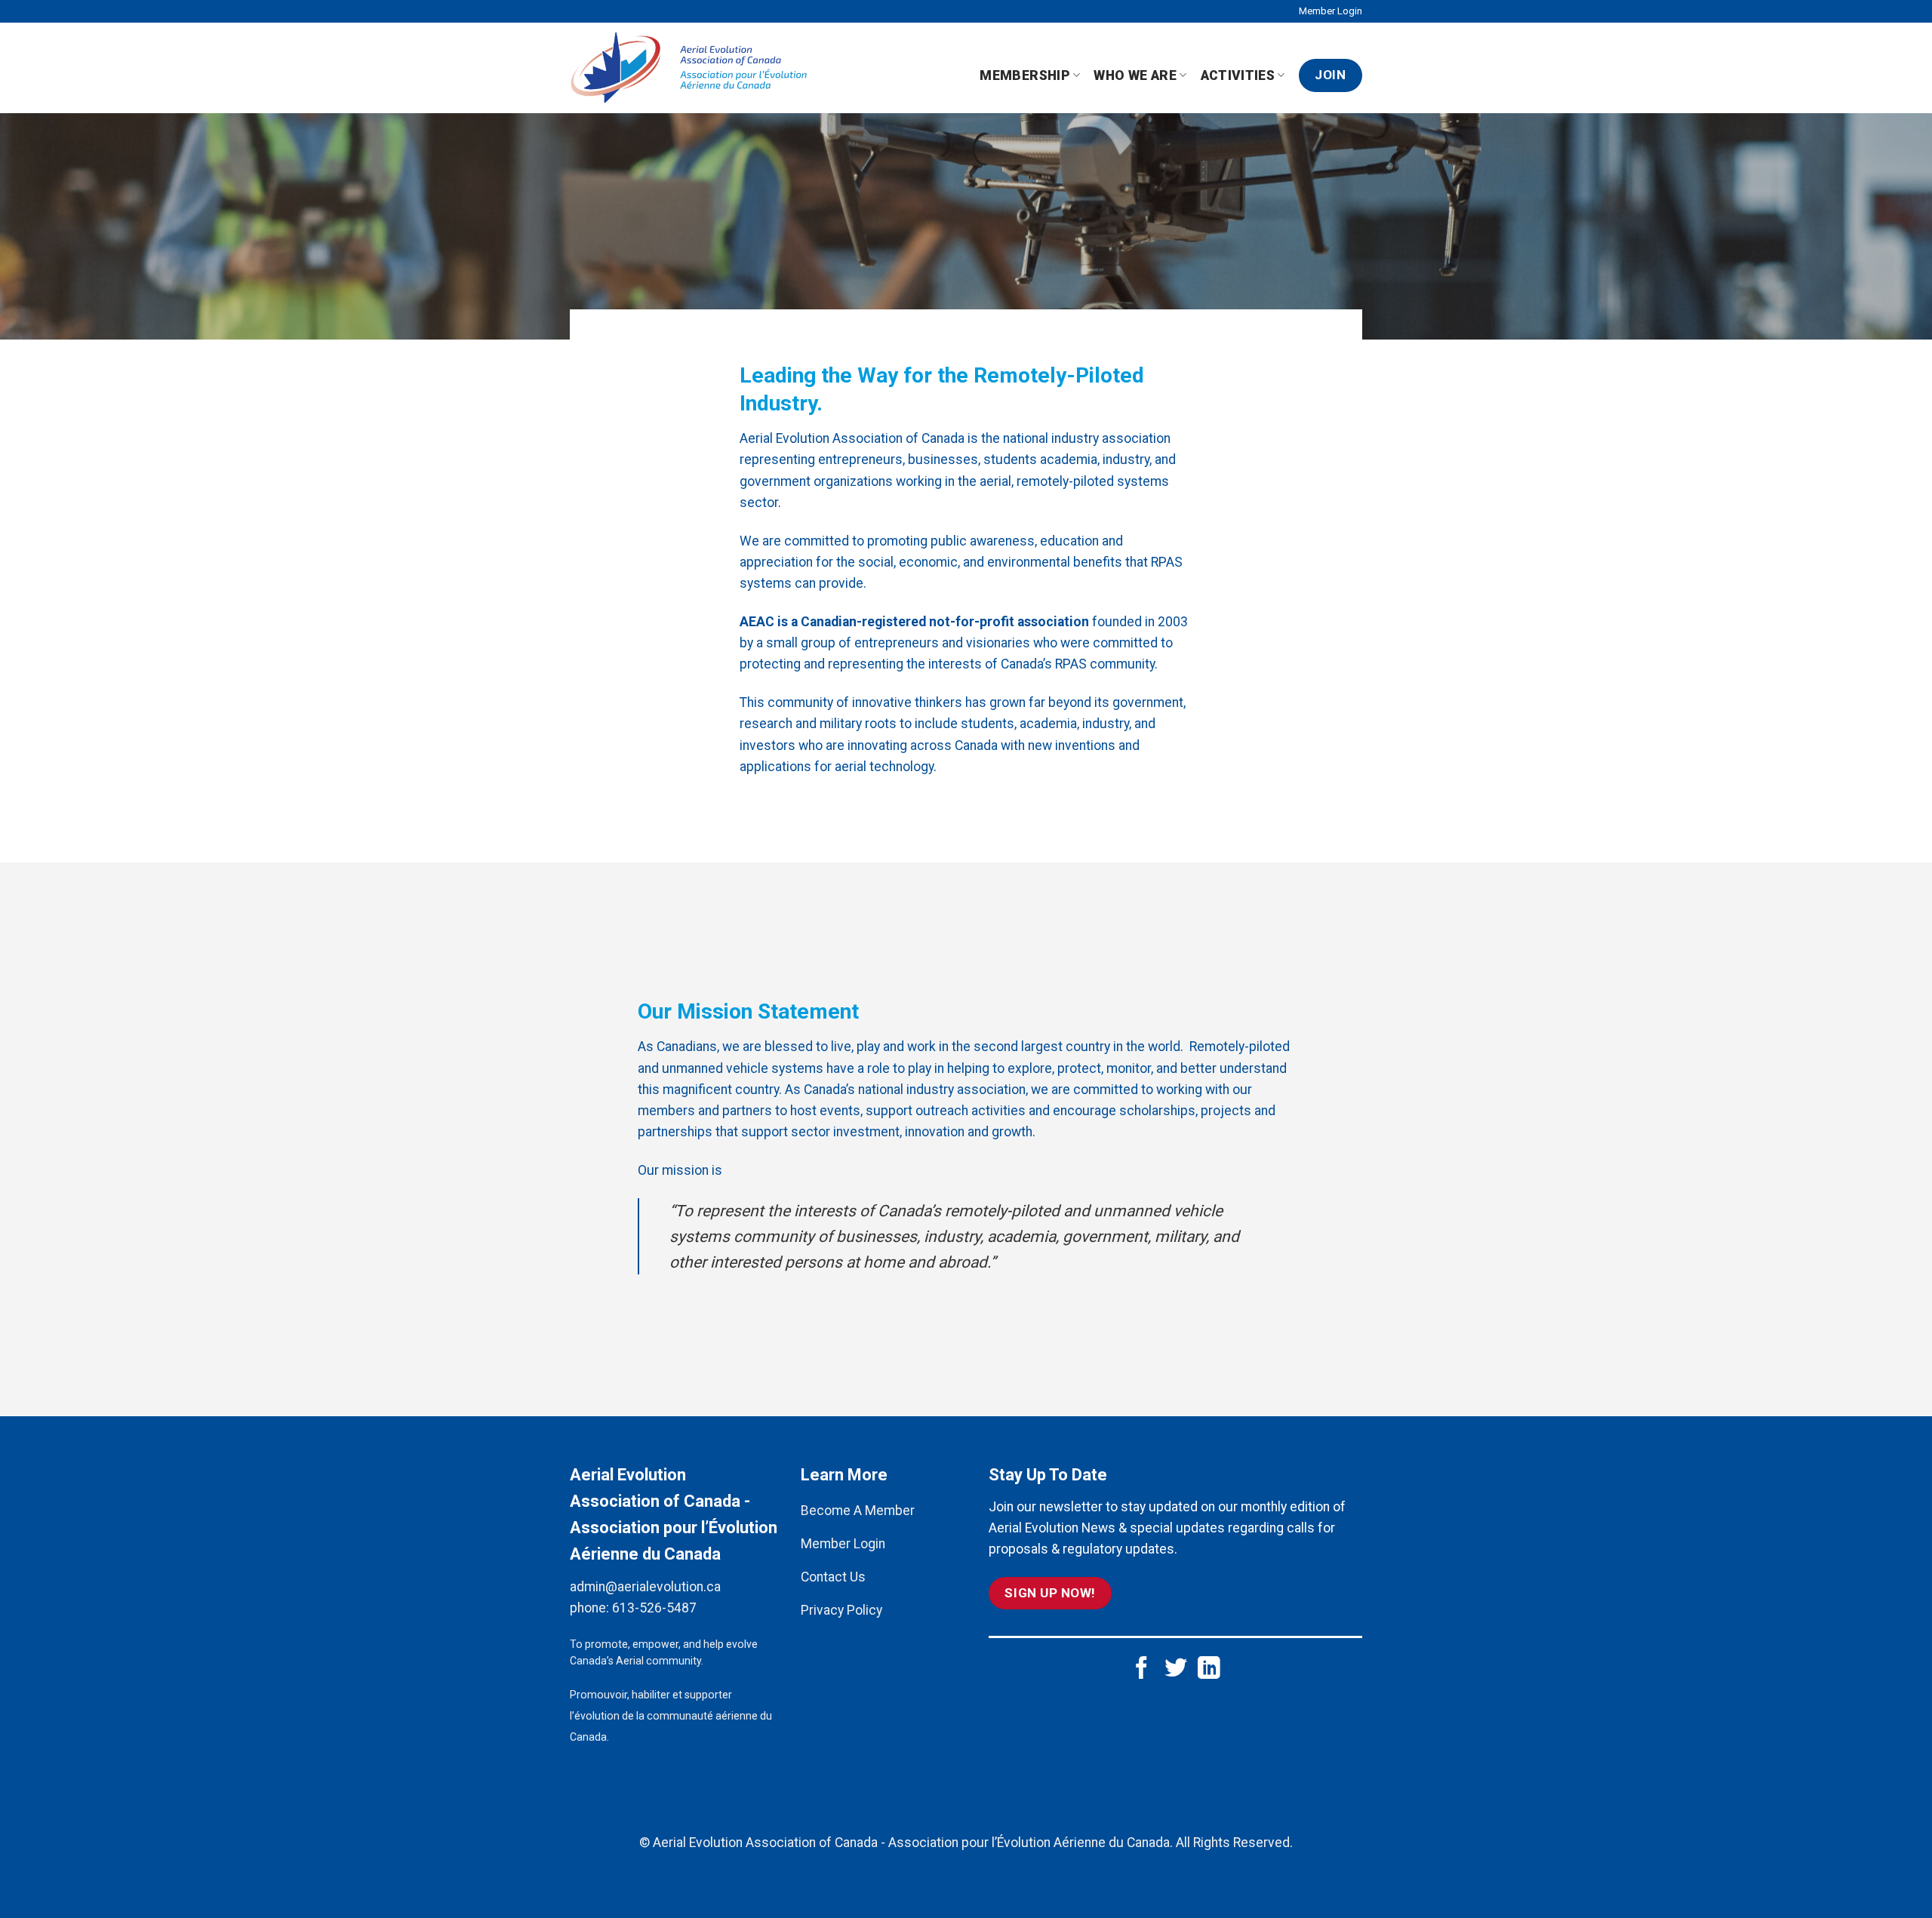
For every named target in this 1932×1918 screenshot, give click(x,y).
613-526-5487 (654, 1608)
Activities (1238, 75)
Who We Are (1135, 75)
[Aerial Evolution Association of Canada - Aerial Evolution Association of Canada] (695, 68)
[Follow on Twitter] (1176, 1669)
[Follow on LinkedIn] (1209, 1669)
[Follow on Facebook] (1142, 1669)
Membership (1025, 75)
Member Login (1331, 11)
